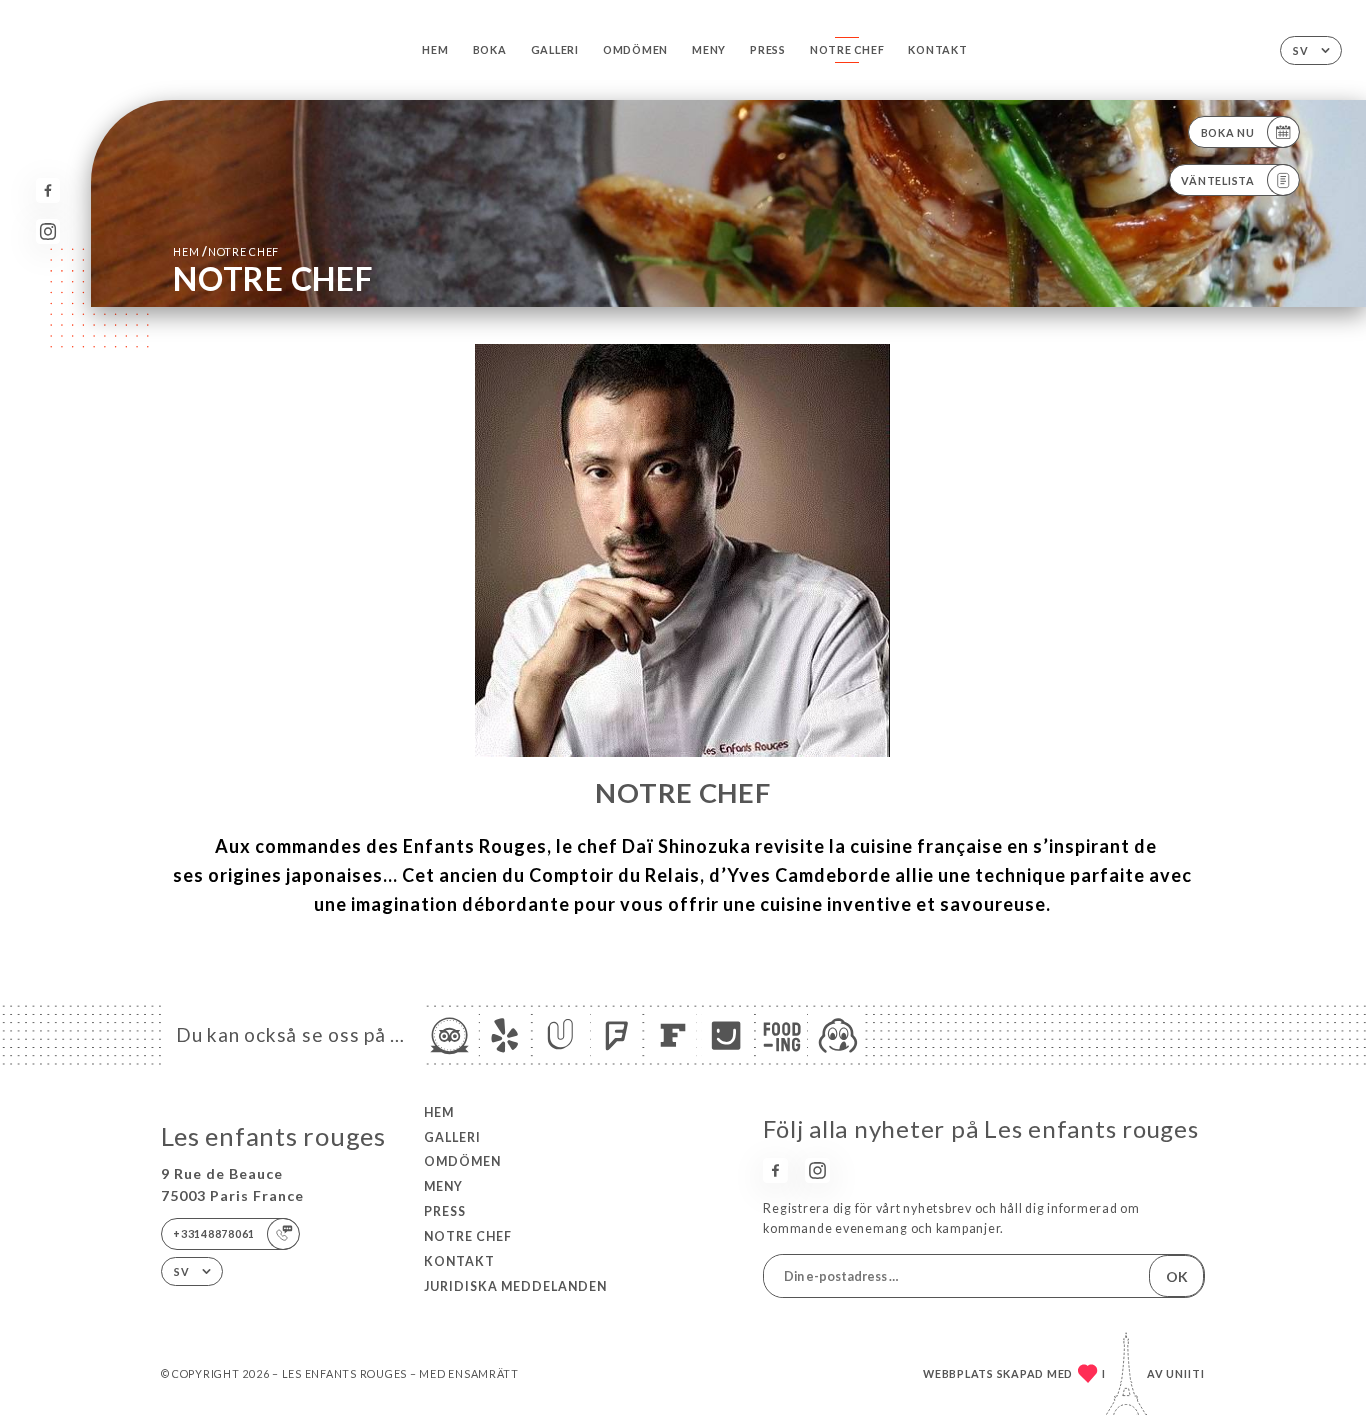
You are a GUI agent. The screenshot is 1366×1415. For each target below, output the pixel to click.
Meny (709, 49)
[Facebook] (48, 190)
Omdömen (635, 49)
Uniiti (1185, 1373)
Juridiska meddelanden (515, 1286)
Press (768, 49)
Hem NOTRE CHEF (226, 251)
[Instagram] (48, 231)
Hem (435, 49)
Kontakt (937, 49)
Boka (490, 49)
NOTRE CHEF (847, 49)
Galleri (555, 49)
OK (1177, 1276)
